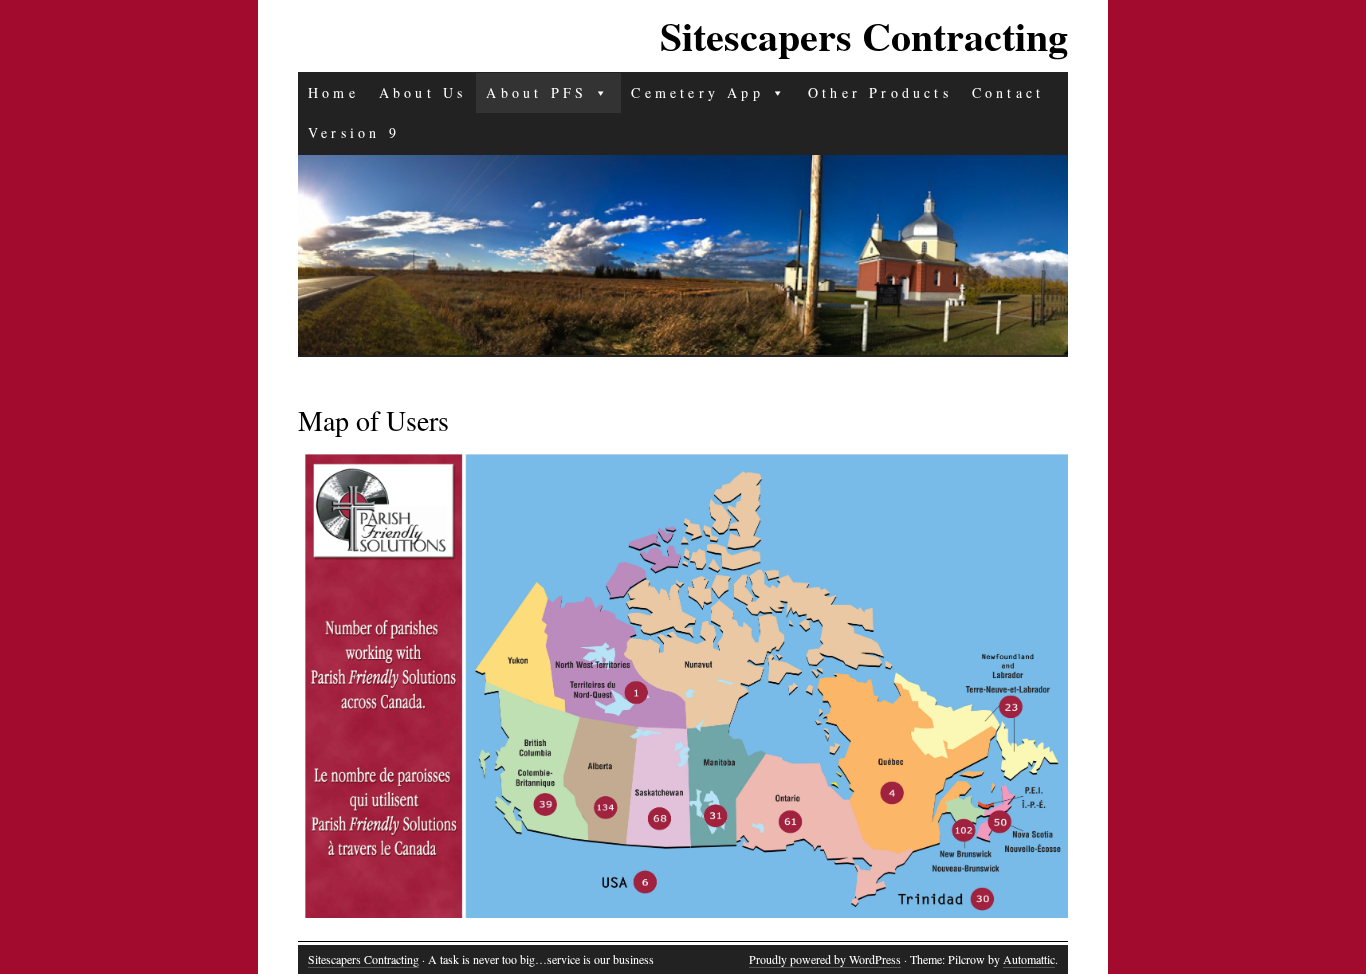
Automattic (1029, 959)
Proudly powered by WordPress (825, 959)
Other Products (880, 92)
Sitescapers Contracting (864, 35)
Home (333, 92)
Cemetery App (697, 92)
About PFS (536, 92)
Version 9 (354, 132)
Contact (1008, 92)
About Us (423, 92)
